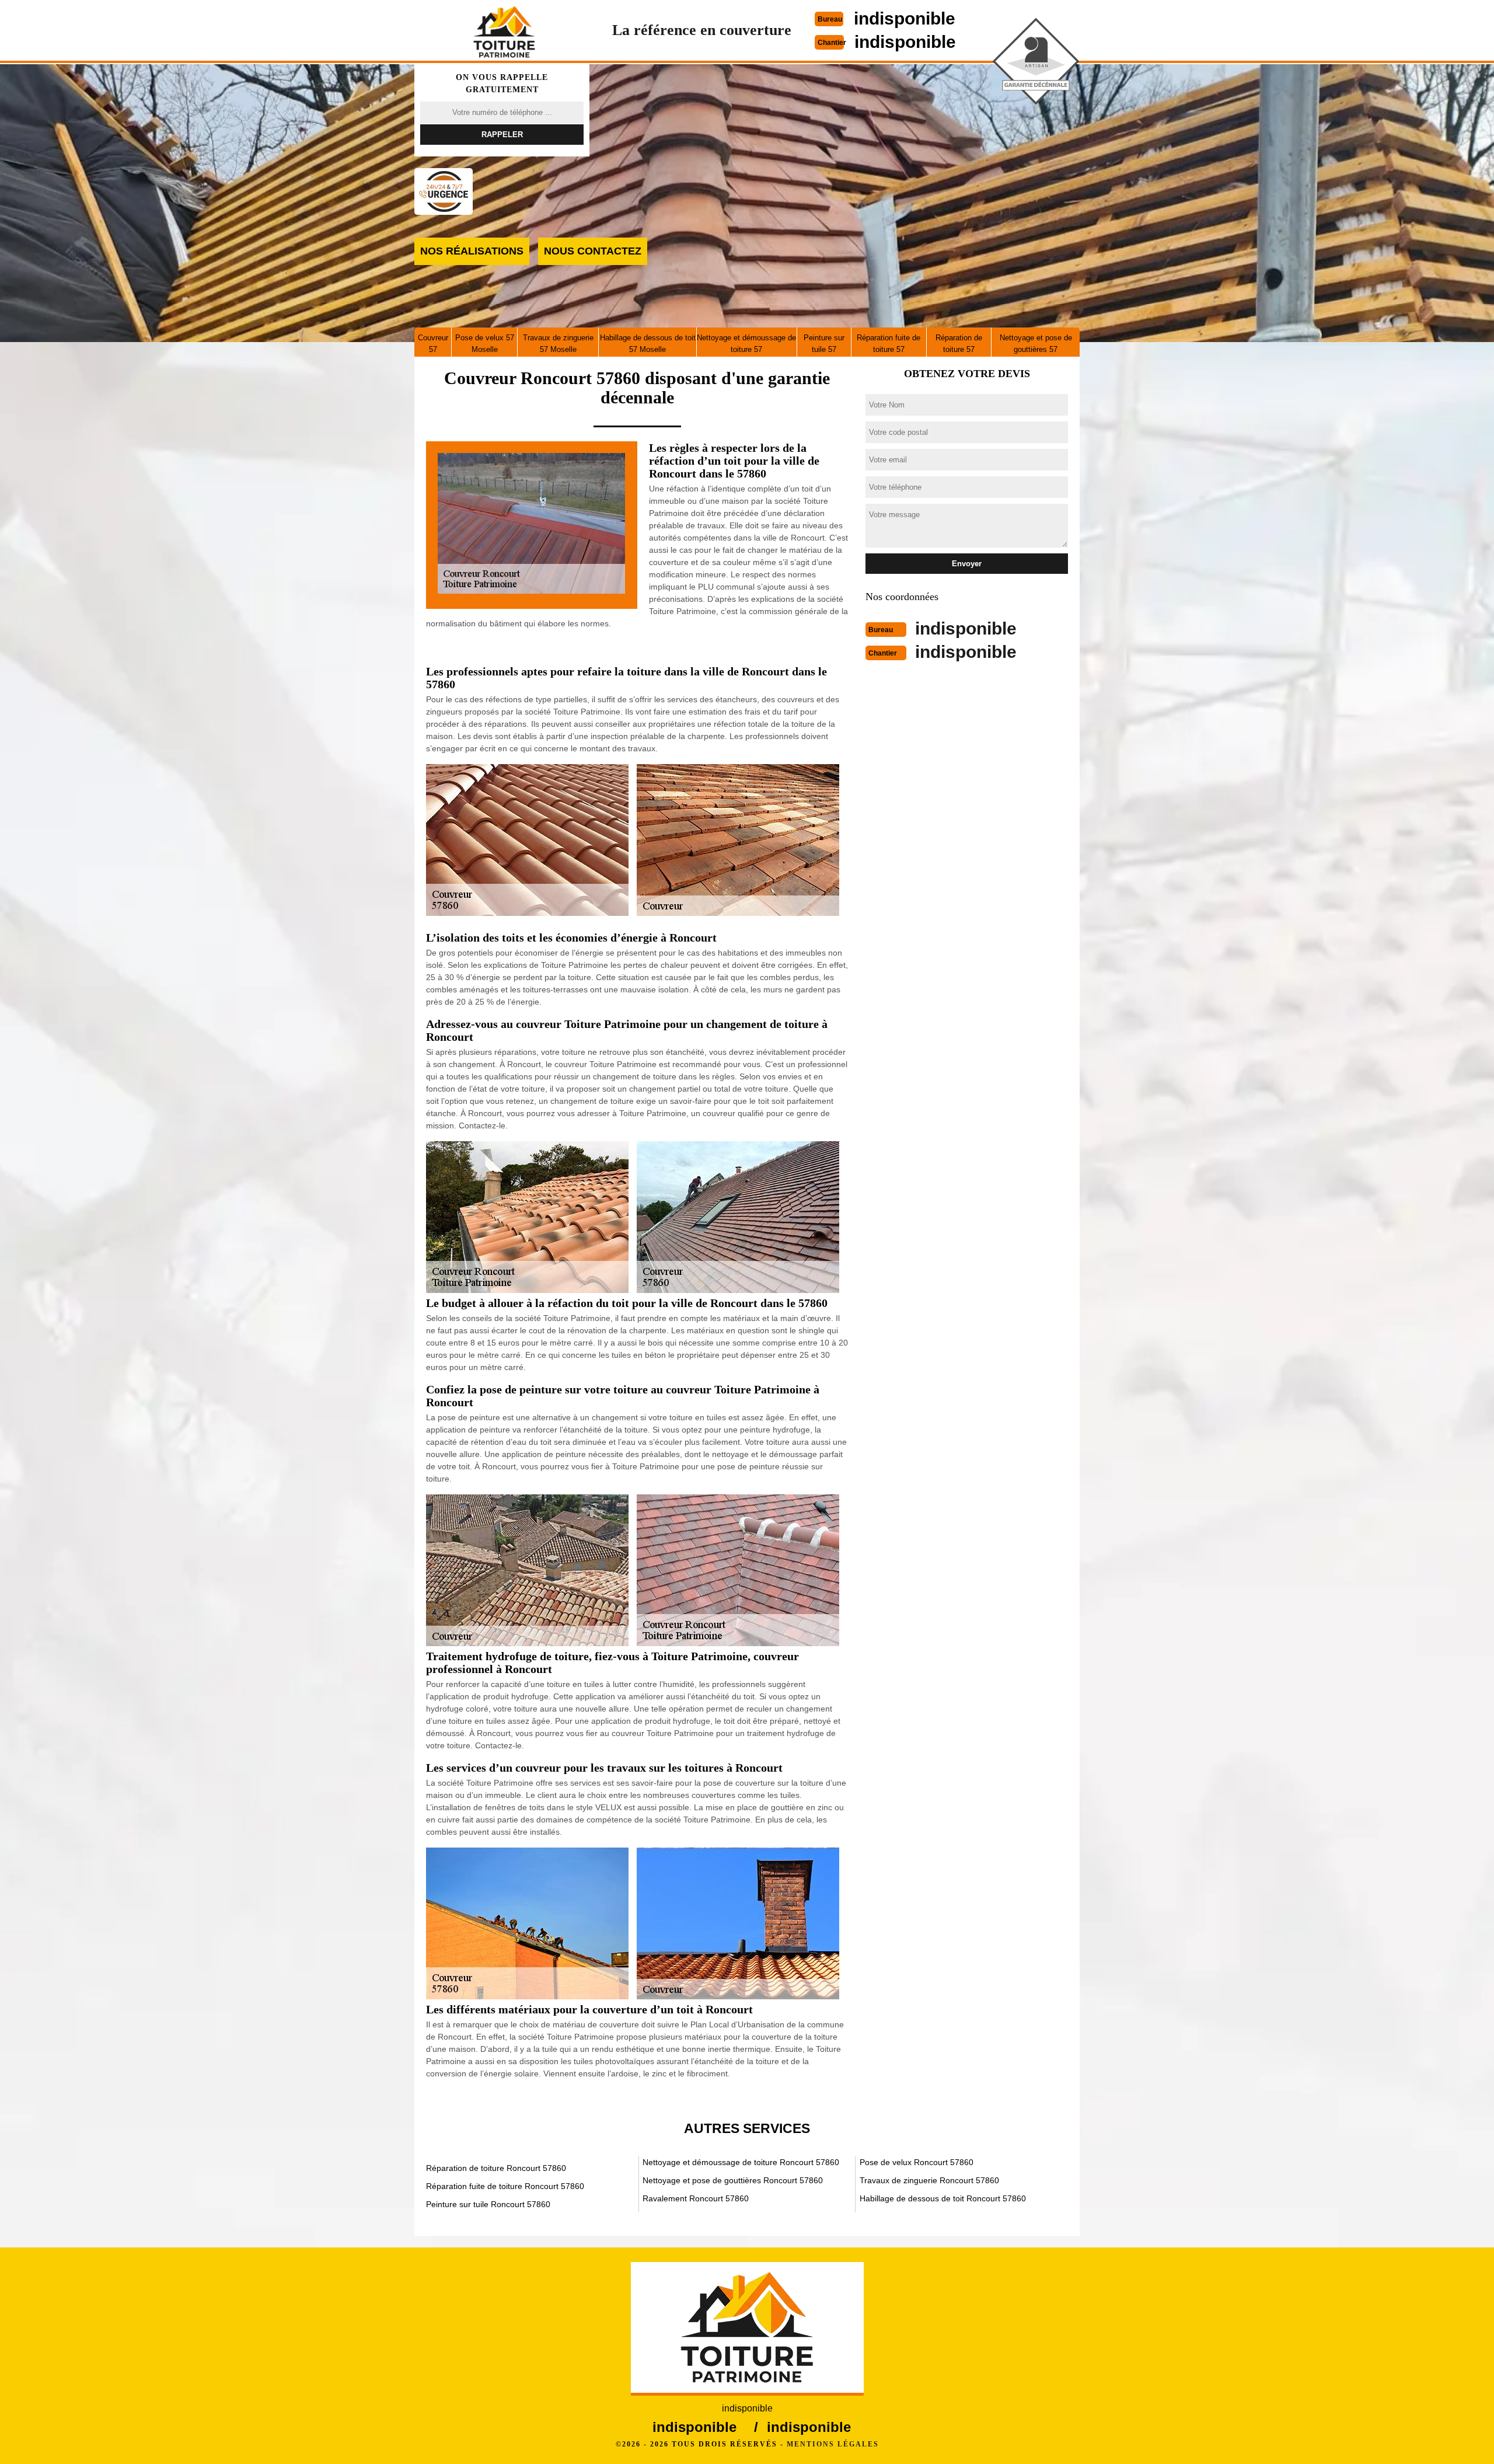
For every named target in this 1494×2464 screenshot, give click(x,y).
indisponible (905, 18)
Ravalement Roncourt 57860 (696, 2198)
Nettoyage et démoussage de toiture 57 (746, 344)
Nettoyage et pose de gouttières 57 (1036, 344)
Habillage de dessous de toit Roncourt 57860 (943, 2198)
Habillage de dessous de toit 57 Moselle (648, 344)
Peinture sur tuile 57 (824, 344)
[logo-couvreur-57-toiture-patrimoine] (504, 32)
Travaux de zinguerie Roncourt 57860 (929, 2180)
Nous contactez (593, 251)
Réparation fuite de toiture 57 (889, 344)
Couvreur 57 (433, 344)
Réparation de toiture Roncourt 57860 (496, 2168)
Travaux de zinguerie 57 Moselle (558, 344)
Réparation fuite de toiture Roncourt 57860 (505, 2186)
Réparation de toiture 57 (959, 344)
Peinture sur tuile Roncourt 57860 (488, 2204)
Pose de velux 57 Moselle (485, 344)
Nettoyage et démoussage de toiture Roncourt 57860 (741, 2162)
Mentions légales (833, 2444)
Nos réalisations (472, 251)
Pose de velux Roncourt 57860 (917, 2162)
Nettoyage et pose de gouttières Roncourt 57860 (733, 2180)
